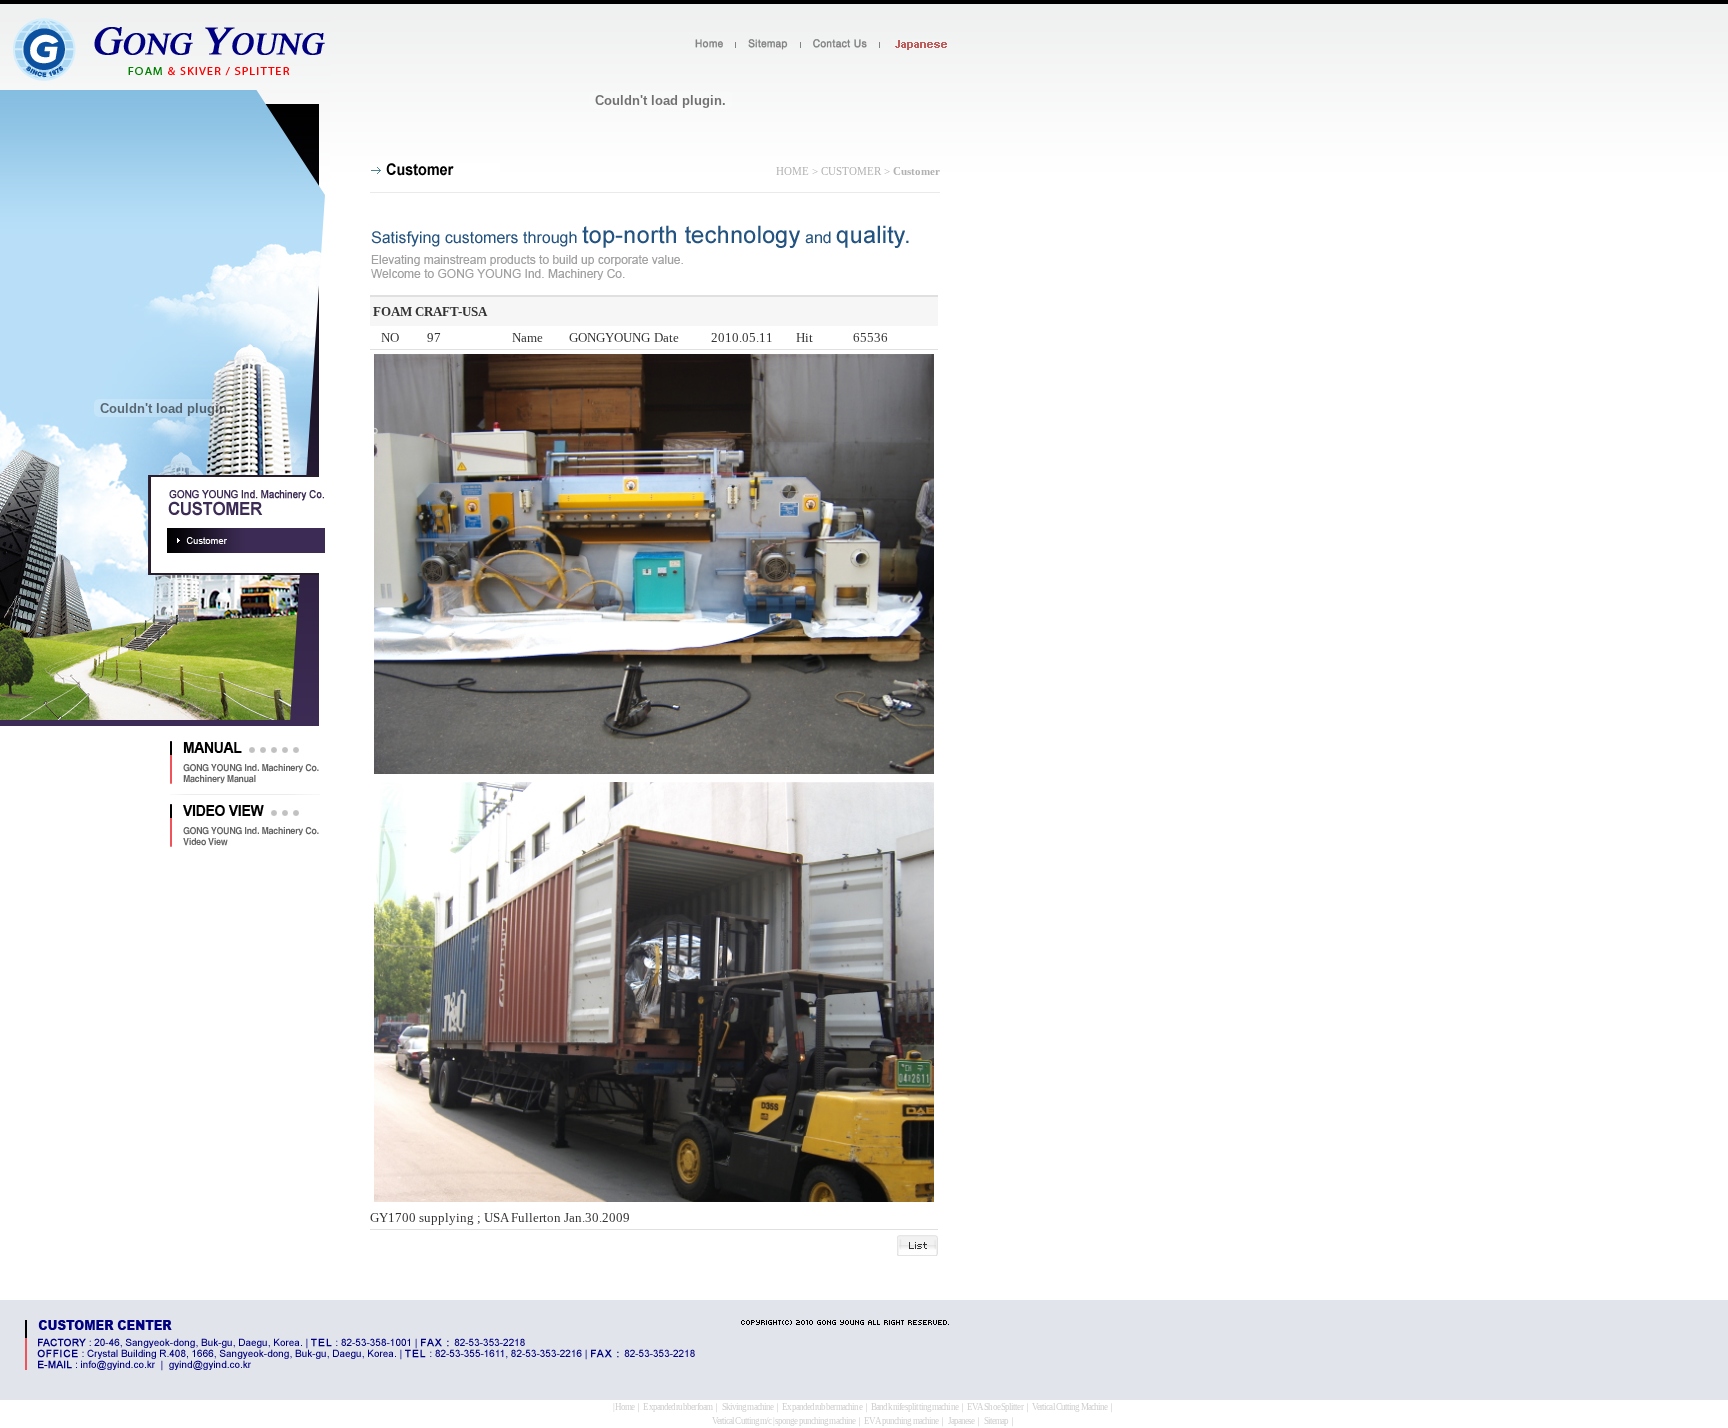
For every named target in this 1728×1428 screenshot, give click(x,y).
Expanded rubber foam (677, 1407)
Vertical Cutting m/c (742, 1421)
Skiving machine (748, 1407)
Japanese (961, 1421)
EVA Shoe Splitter (995, 1407)
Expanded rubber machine (821, 1407)
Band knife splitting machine (914, 1407)
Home (624, 1407)
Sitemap (996, 1421)
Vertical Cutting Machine (1069, 1407)
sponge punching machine (815, 1421)
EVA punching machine (901, 1421)
